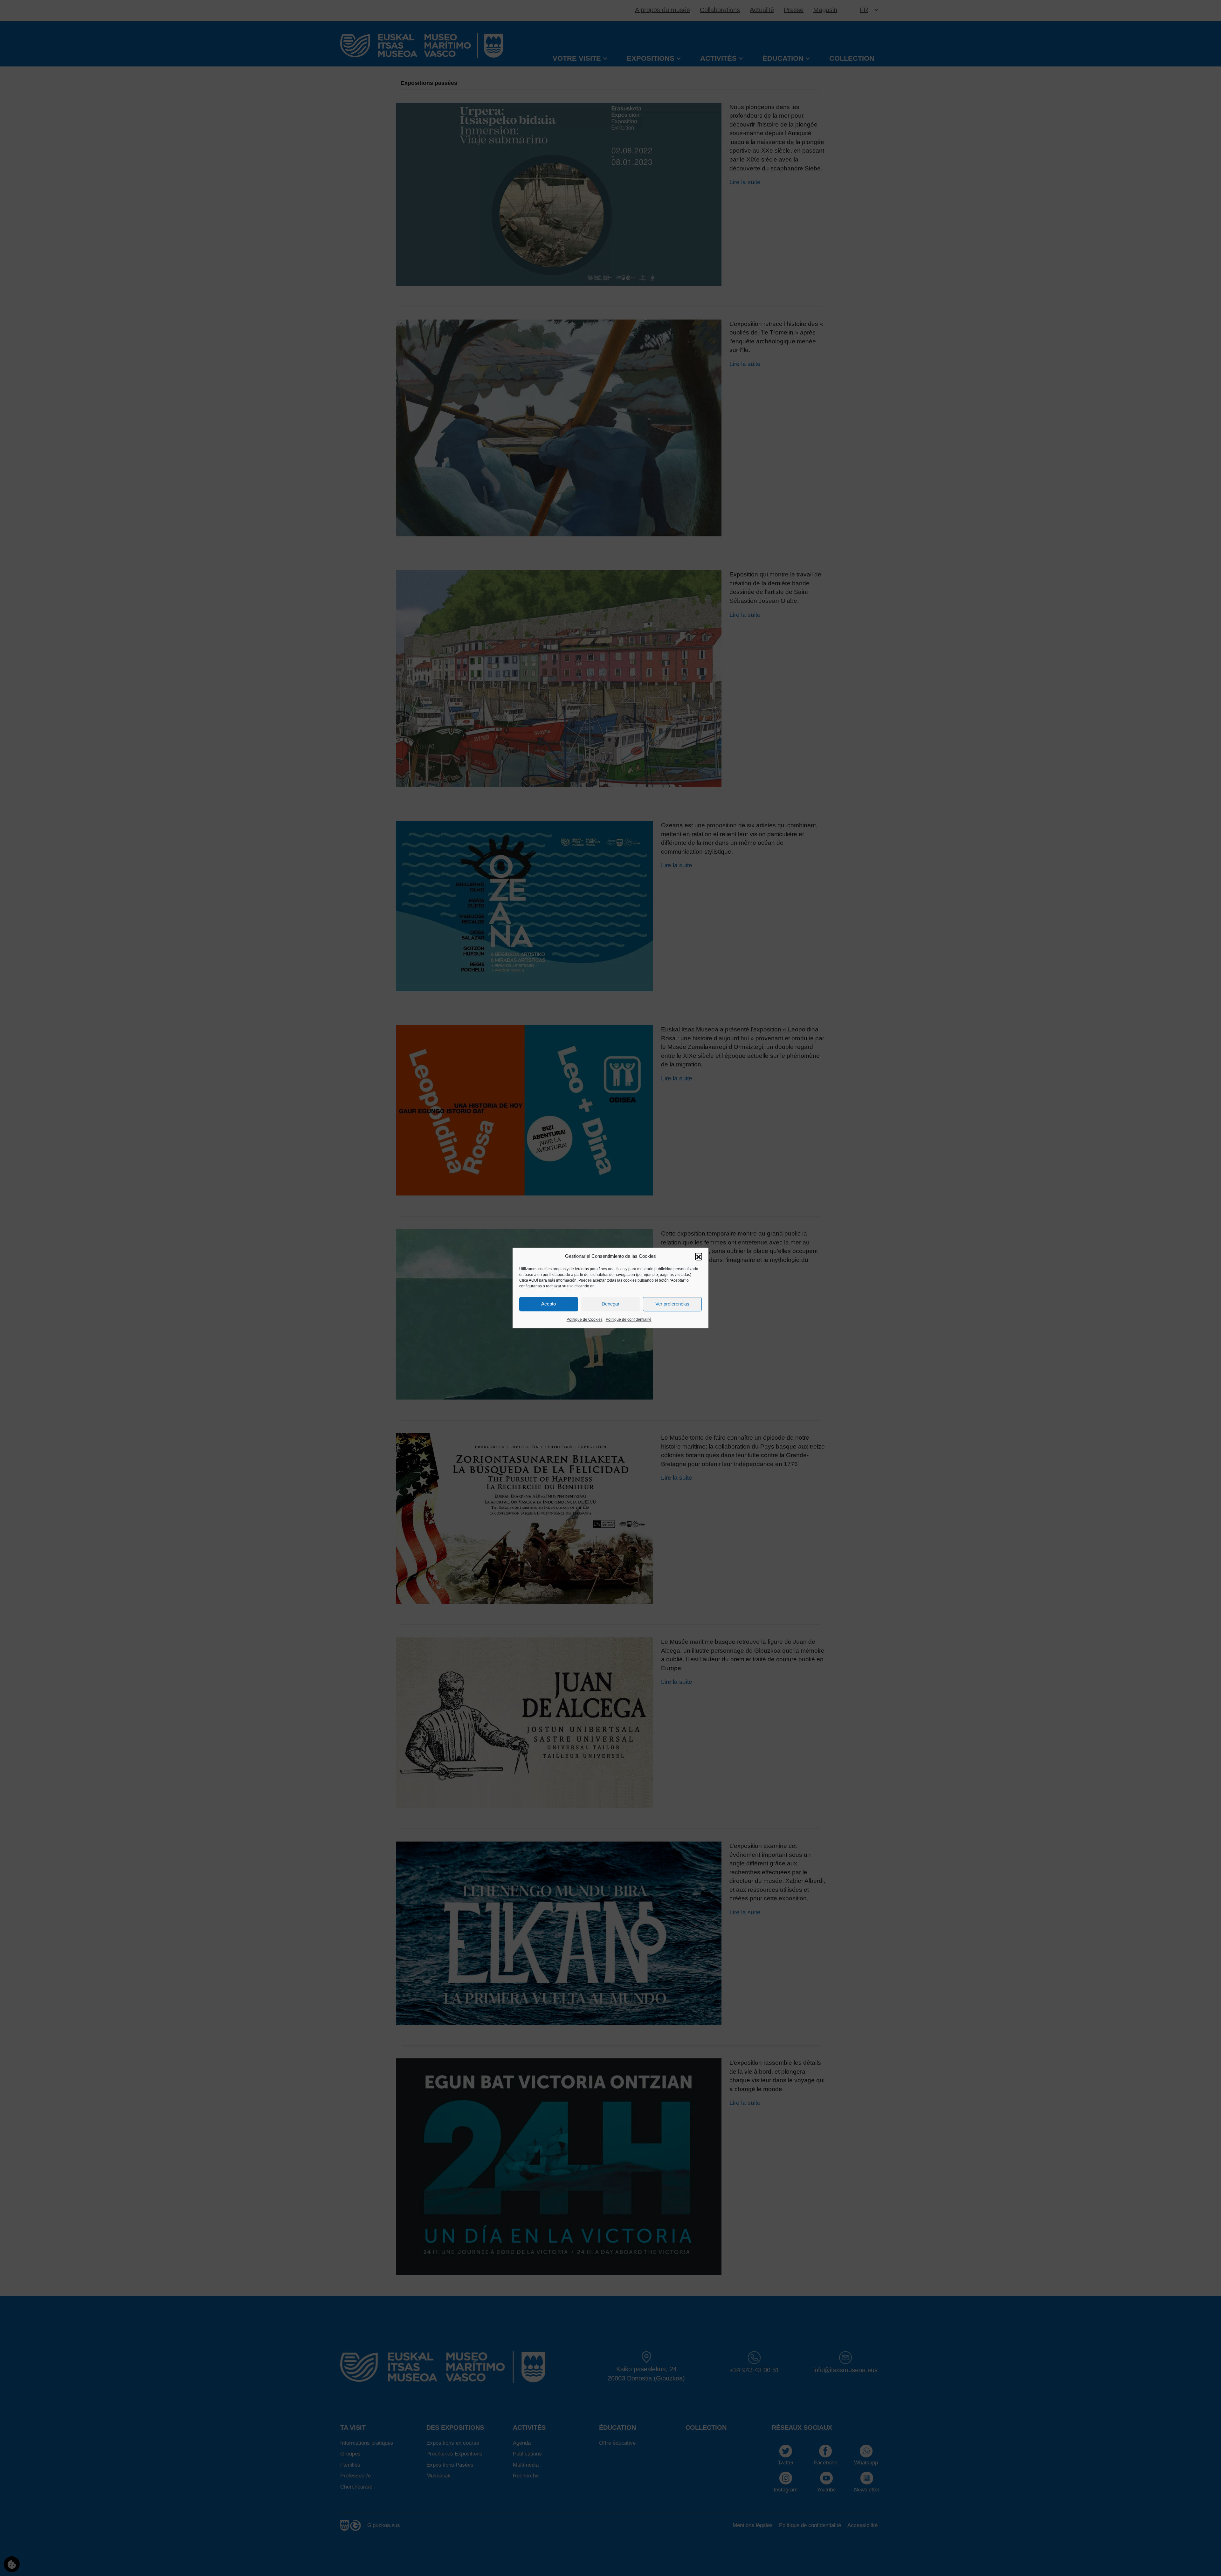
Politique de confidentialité (629, 1319)
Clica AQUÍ (529, 1280)
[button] (699, 1256)
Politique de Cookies (585, 1319)
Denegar (610, 1304)
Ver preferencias (672, 1304)
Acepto (548, 1304)
